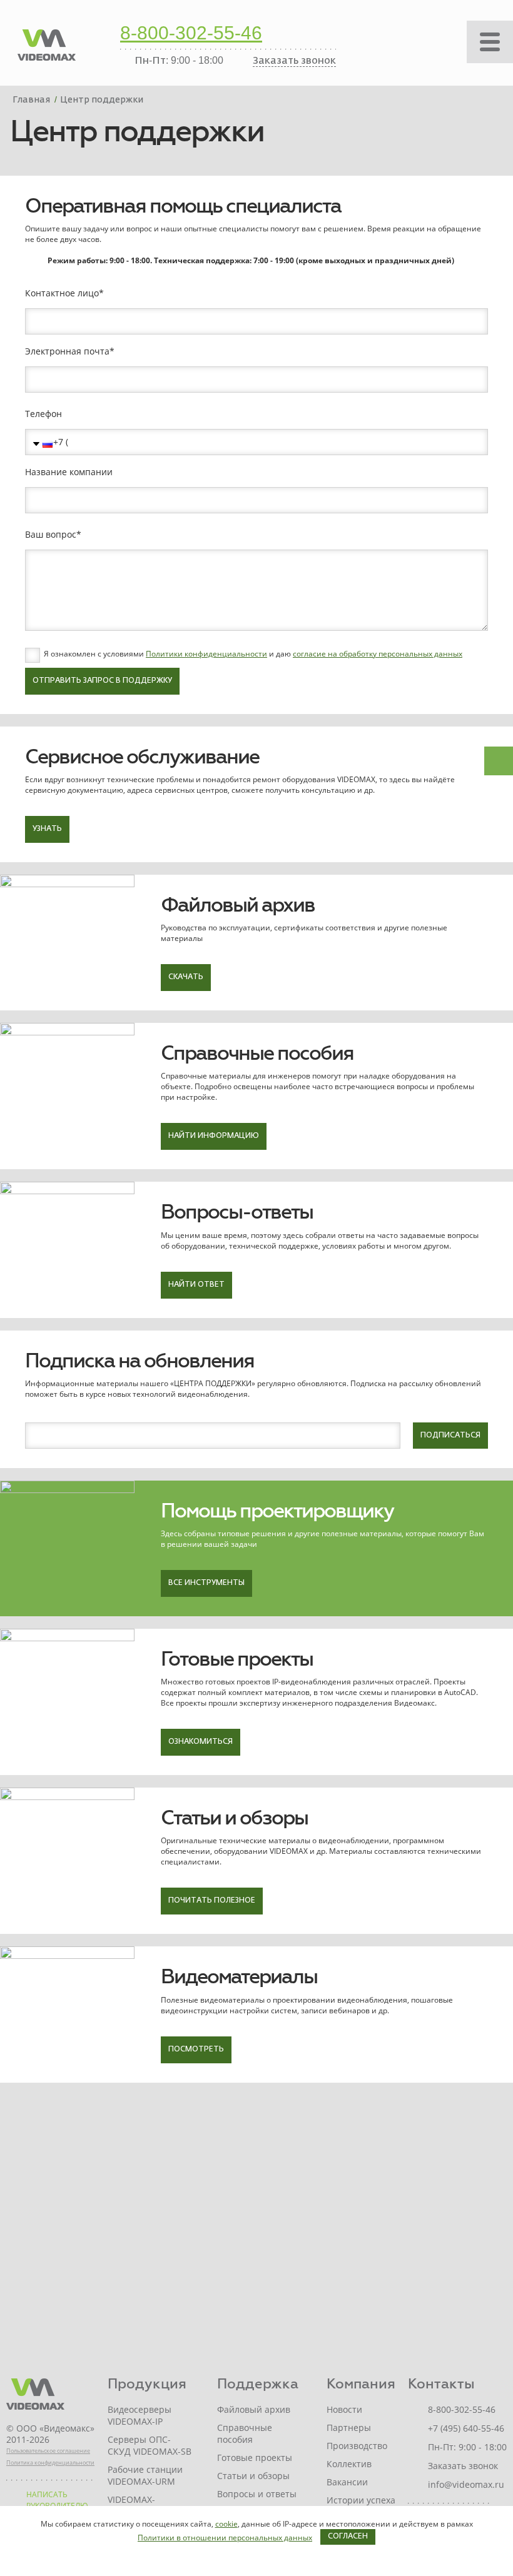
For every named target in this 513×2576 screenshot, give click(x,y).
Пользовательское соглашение (48, 2451)
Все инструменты (206, 1583)
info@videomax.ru (466, 2484)
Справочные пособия (257, 1053)
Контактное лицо (62, 293)
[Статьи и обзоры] (67, 1861)
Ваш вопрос (51, 535)
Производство (357, 2446)
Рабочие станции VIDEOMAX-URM (145, 2475)
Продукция (147, 2384)
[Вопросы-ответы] (67, 1250)
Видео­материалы (239, 1977)
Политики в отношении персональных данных (225, 2538)
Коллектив (349, 2464)
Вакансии (347, 2482)
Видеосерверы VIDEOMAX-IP (140, 2415)
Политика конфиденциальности (50, 2463)
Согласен (348, 2537)
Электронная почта (67, 351)
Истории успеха (361, 2500)
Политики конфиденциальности (206, 654)
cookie (226, 2524)
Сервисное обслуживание (142, 757)
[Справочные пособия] (67, 1096)
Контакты (441, 2384)
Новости (344, 2409)
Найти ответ (196, 1285)
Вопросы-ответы (237, 1212)
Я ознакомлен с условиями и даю (253, 654)
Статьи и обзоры (234, 1818)
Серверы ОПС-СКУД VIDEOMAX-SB (150, 2445)
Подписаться (450, 1436)
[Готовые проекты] (67, 1702)
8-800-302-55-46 (191, 34)
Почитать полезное (212, 1901)
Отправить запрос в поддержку (102, 681)
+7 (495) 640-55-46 (466, 2428)
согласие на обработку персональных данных (378, 654)
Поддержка (258, 2384)
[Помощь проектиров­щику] (67, 1548)
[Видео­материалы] (67, 2014)
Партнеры (349, 2428)
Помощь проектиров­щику (277, 1511)
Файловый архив (238, 905)
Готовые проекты (237, 1659)
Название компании (69, 472)
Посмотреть (196, 2050)
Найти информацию (214, 1136)
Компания (361, 2384)
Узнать (47, 829)
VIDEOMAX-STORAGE (131, 2505)
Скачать (186, 977)
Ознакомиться (201, 1742)
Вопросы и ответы (257, 2494)
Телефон (43, 414)
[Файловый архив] (67, 943)
